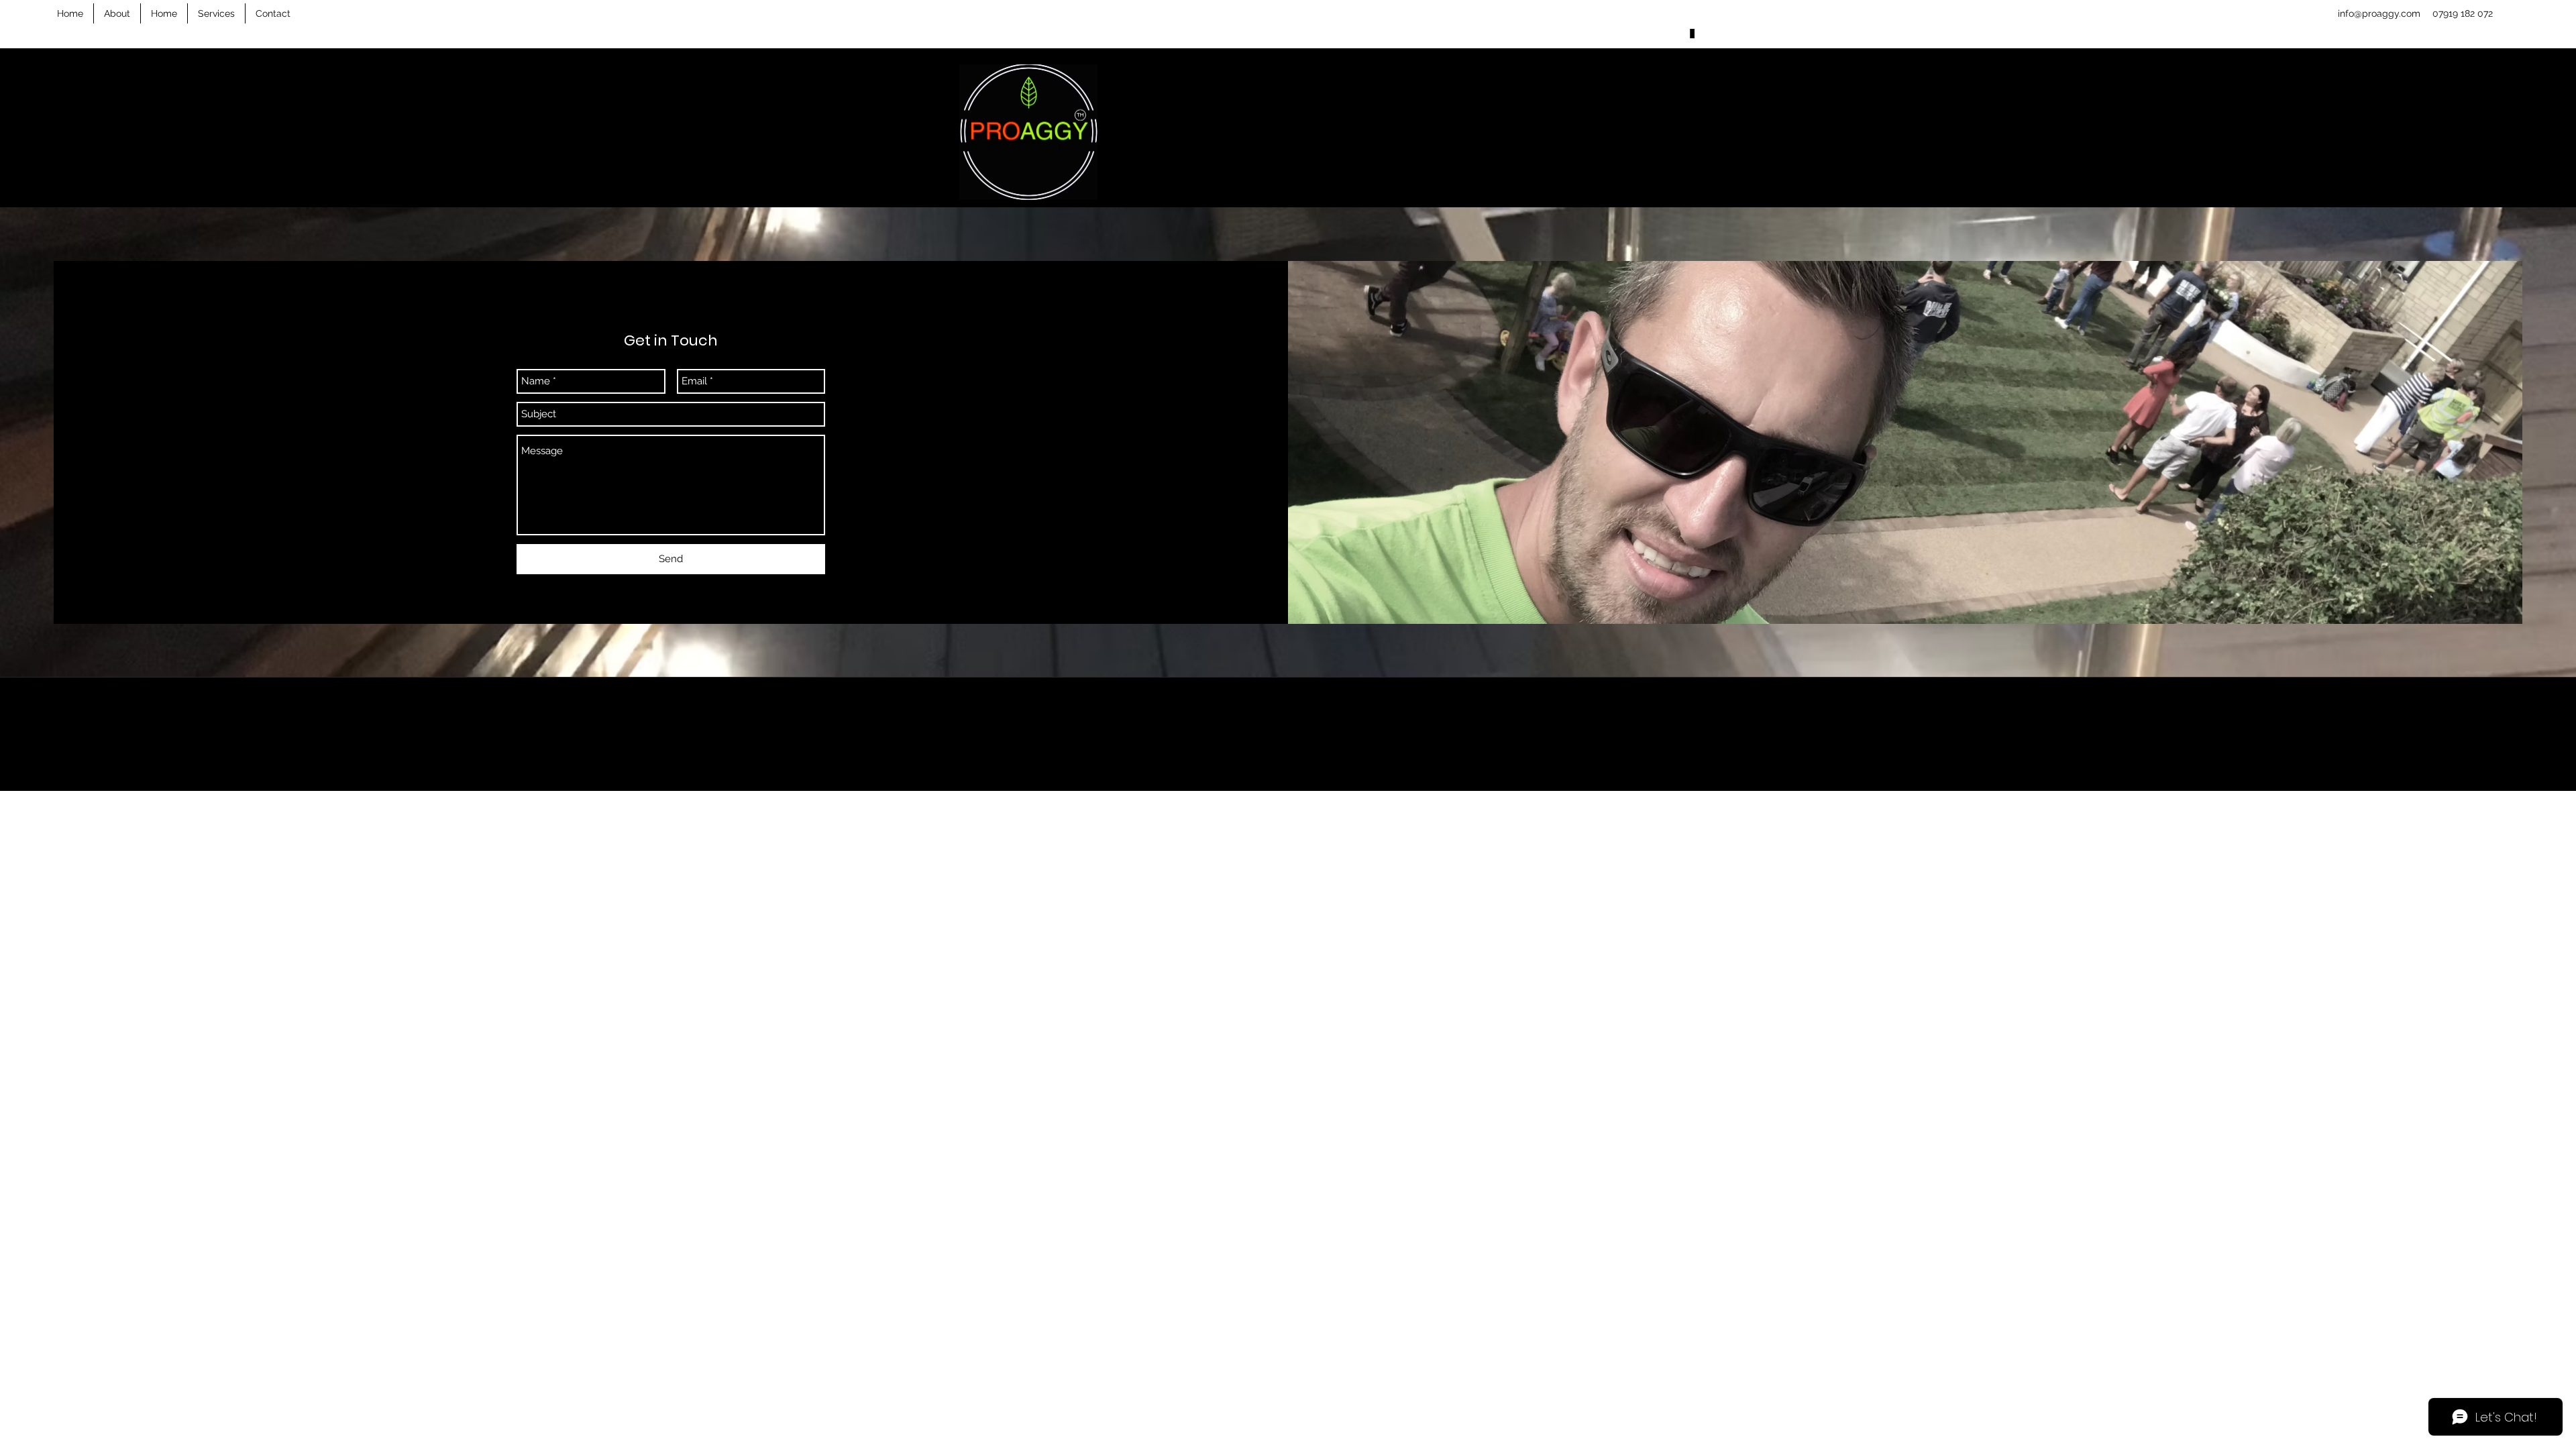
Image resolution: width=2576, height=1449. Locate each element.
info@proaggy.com (2379, 13)
